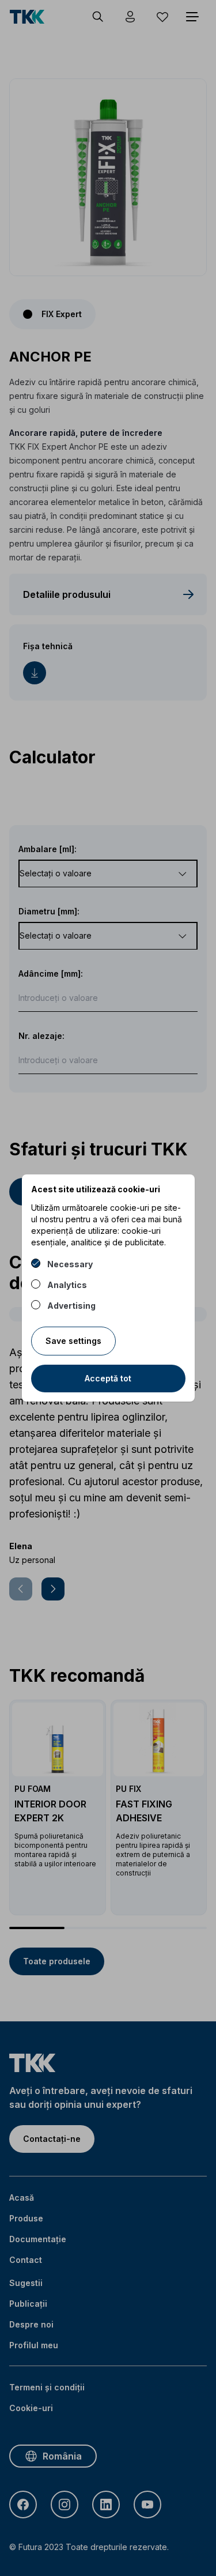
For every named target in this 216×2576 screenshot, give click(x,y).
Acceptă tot (108, 1378)
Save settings (73, 1341)
